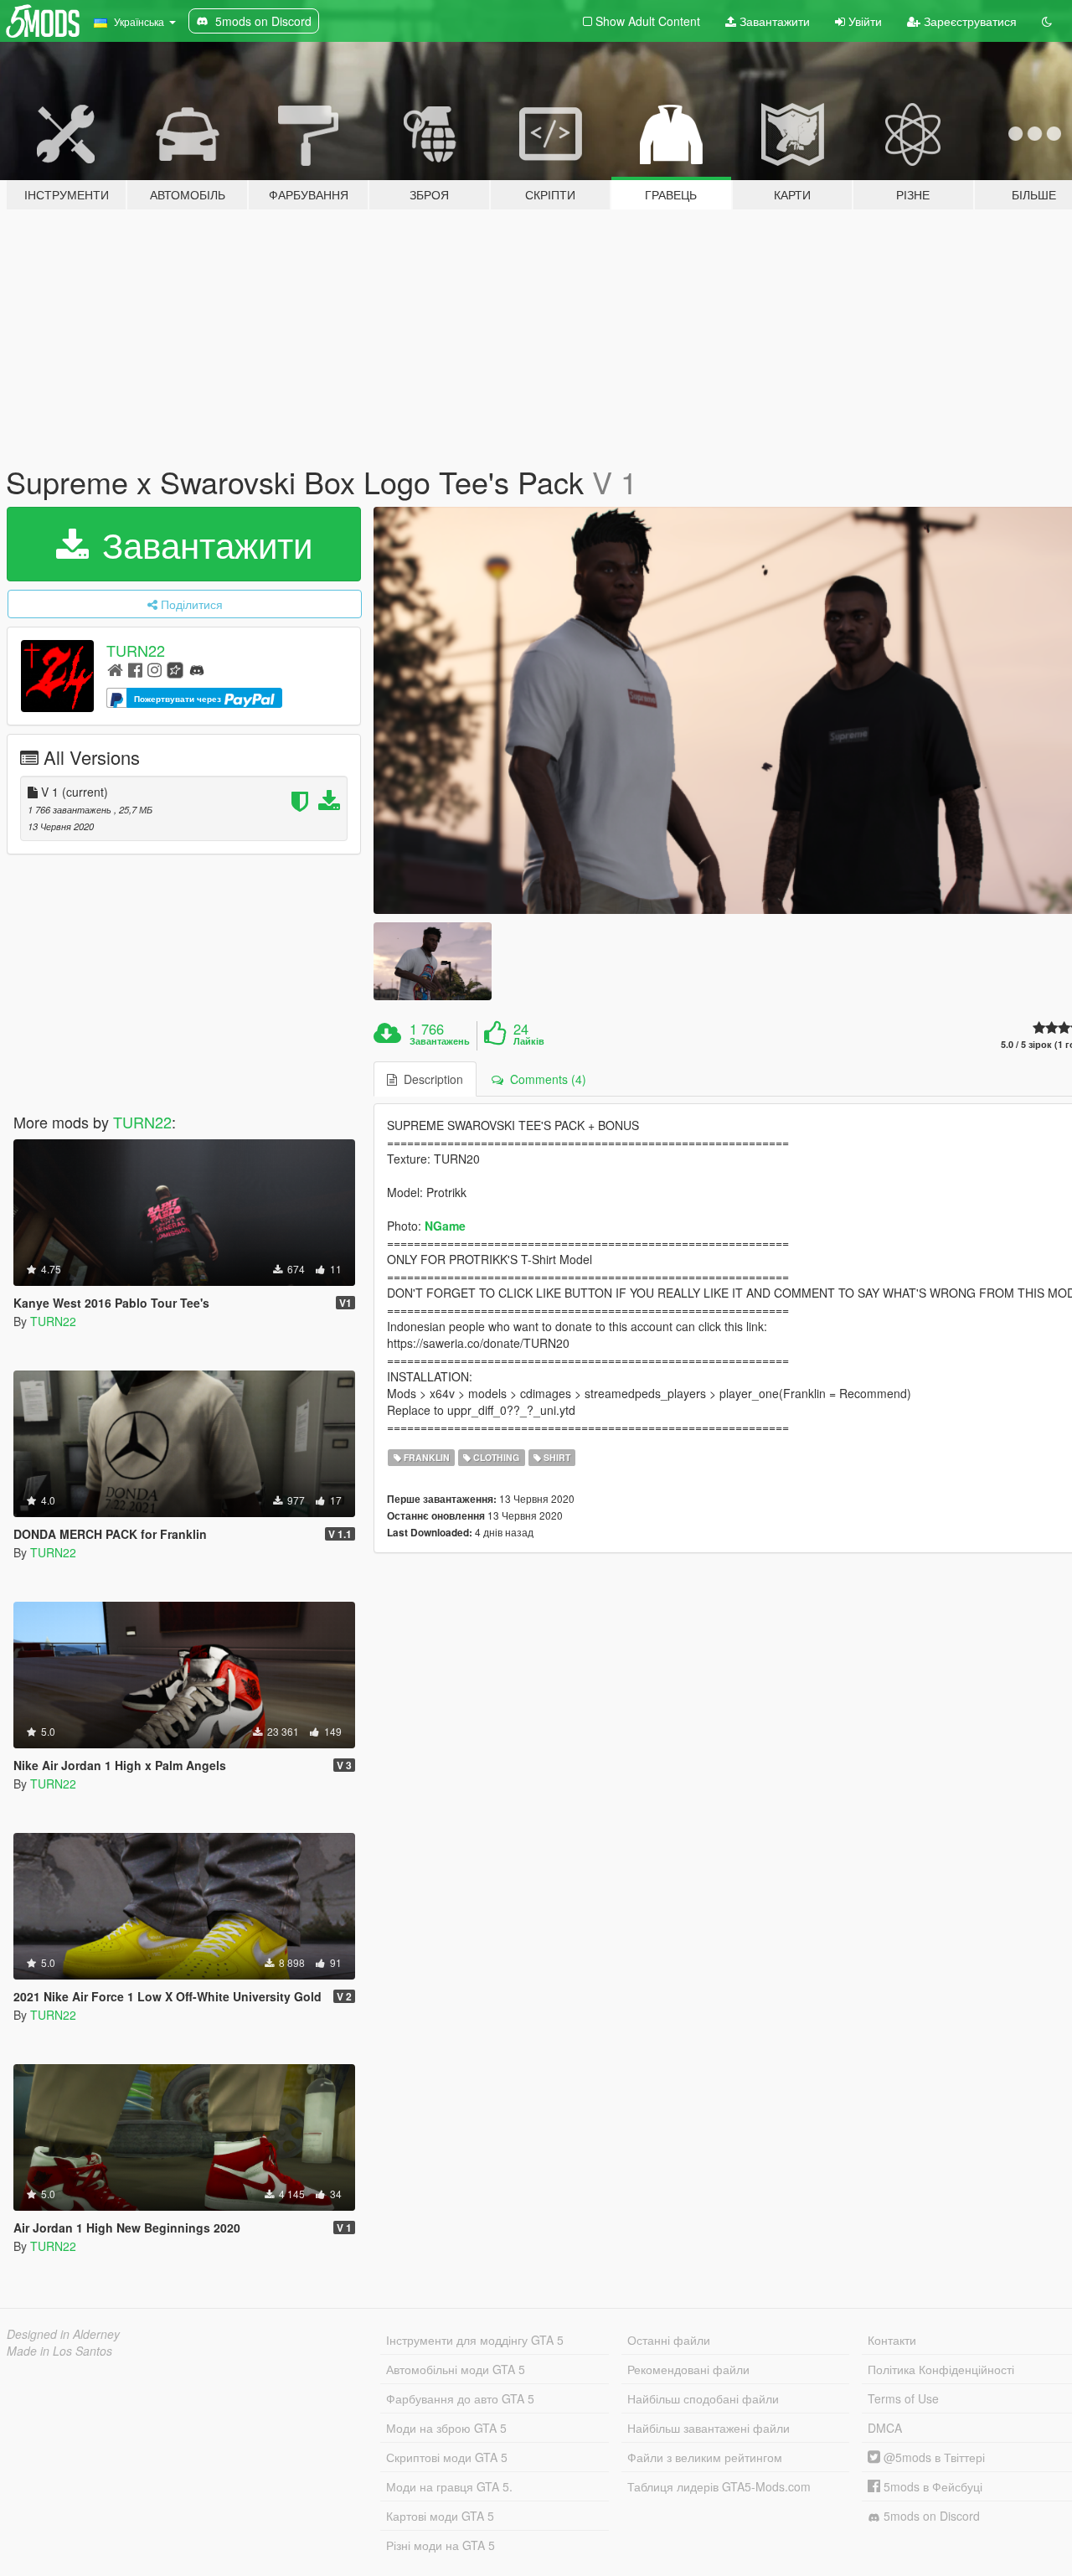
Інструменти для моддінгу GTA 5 (475, 2340)
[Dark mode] (1047, 21)
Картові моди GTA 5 (440, 2516)
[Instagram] (155, 669)
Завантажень (440, 1041)
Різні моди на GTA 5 (441, 2545)
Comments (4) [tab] (545, 1079)
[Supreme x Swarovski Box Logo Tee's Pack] (432, 961)
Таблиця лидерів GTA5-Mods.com (719, 2486)
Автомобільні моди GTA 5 (456, 2369)
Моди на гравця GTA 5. (449, 2486)
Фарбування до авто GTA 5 (460, 2398)
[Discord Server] (197, 669)
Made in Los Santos (59, 2351)
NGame (445, 1226)
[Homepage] (115, 669)
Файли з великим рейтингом (705, 2457)
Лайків (529, 1041)
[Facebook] (135, 669)
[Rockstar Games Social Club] (175, 669)
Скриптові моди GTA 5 (447, 2457)
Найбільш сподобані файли (703, 2398)
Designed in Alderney (63, 2334)
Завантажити (773, 21)
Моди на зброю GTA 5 (446, 2428)
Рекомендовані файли (688, 2369)
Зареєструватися (969, 21)
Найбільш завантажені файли (709, 2428)
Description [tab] (430, 1079)
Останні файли (669, 2340)
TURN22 (136, 650)
